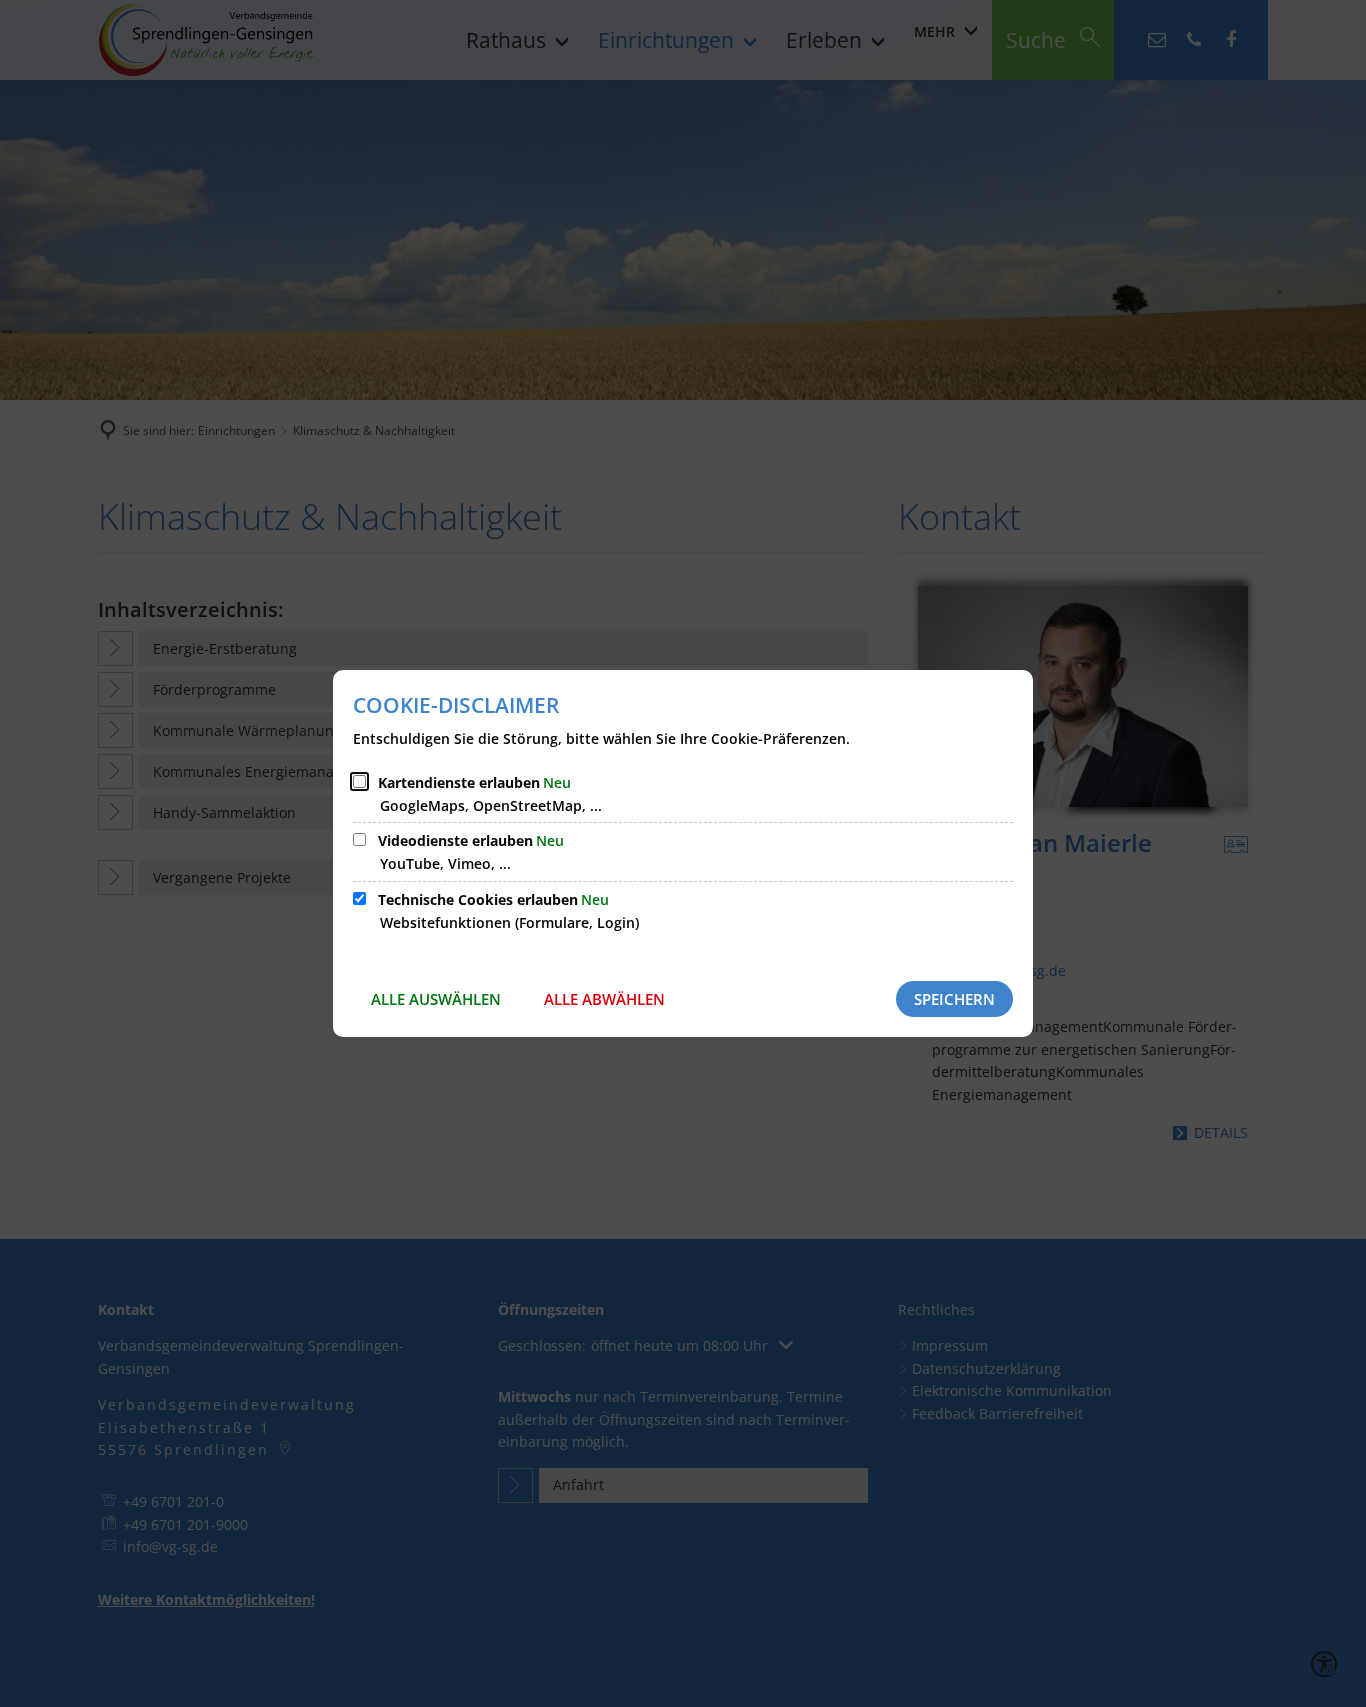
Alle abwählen (604, 999)
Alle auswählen (436, 999)
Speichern (954, 999)
